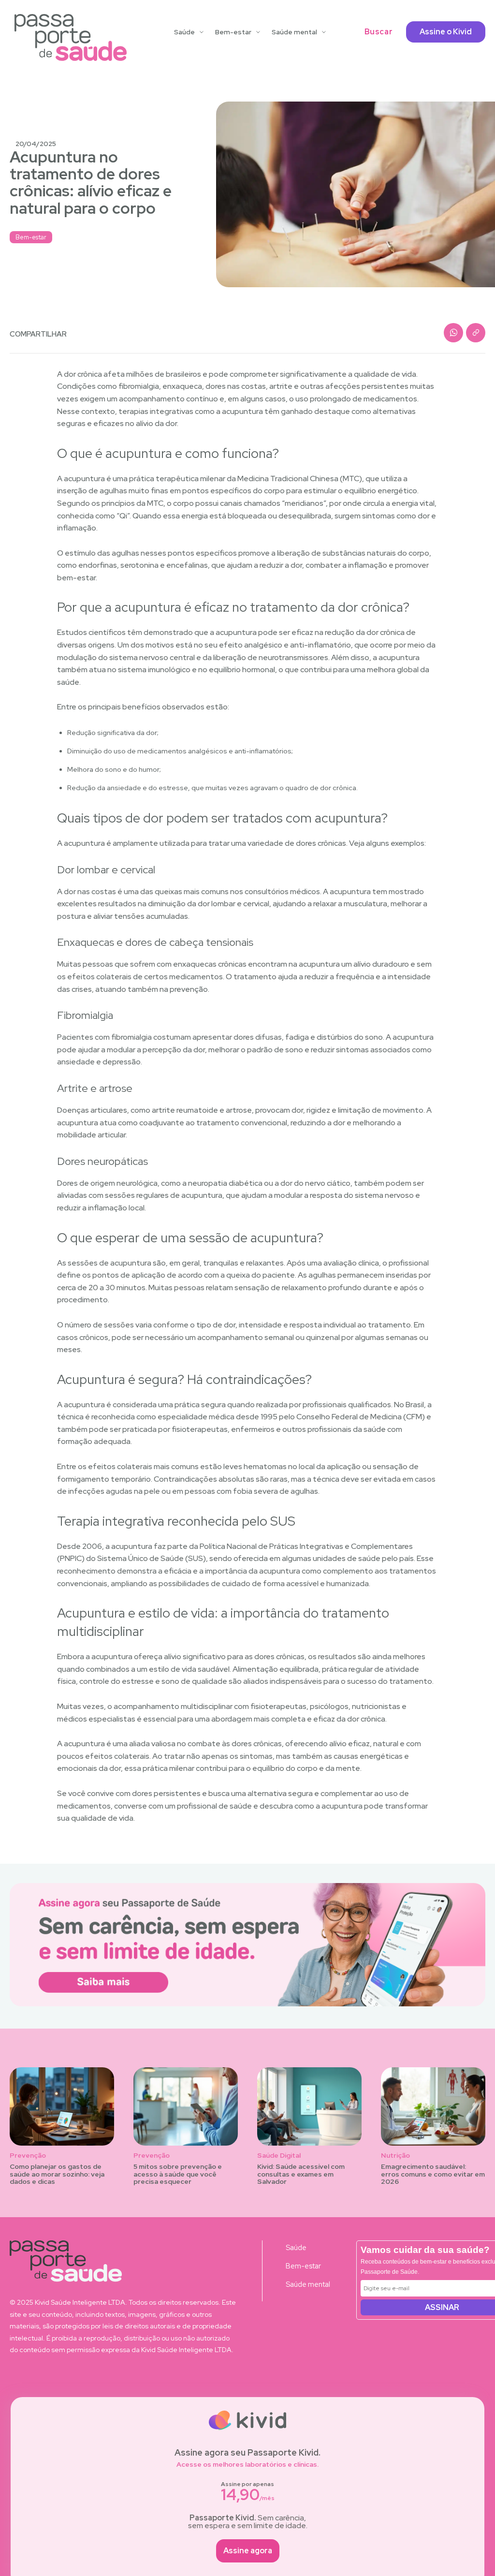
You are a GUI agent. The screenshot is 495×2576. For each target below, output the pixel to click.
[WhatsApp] (453, 333)
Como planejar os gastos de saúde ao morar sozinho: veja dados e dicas (57, 2174)
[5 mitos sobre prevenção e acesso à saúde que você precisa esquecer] (186, 2106)
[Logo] (71, 37)
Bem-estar (31, 237)
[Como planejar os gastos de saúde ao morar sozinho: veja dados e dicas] (62, 2106)
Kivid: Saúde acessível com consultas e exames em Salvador (301, 2174)
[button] (379, 32)
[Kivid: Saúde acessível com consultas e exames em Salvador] (309, 2106)
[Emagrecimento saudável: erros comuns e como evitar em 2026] (433, 2106)
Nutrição (395, 2156)
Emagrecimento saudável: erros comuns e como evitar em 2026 (433, 2174)
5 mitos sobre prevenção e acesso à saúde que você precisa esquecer (178, 2174)
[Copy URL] (476, 333)
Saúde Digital (279, 2156)
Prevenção (28, 2156)
